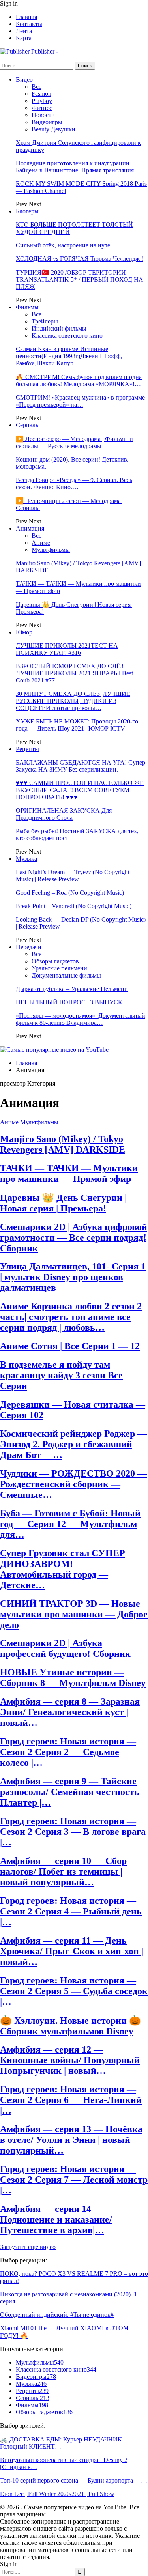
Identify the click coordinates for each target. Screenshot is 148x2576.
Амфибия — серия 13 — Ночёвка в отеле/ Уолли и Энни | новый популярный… (71, 2140)
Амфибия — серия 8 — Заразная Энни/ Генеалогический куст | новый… (70, 1712)
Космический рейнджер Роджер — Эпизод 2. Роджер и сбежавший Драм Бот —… (73, 1444)
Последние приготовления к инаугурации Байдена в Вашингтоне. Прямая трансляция (75, 167)
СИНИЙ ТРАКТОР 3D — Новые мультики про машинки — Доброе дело (74, 1614)
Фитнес (42, 108)
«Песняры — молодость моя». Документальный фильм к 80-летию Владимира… (81, 1019)
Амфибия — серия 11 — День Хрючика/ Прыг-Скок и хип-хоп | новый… (72, 1951)
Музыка (26, 859)
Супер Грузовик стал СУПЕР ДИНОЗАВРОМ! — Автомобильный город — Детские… (63, 1569)
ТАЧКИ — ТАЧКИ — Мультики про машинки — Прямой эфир (69, 1173)
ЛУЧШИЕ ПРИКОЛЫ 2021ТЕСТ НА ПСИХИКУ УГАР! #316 (67, 649)
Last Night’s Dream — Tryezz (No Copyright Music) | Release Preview (73, 876)
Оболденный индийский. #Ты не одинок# (57, 2315)
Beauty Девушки (53, 129)
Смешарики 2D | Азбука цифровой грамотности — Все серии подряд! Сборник (74, 1238)
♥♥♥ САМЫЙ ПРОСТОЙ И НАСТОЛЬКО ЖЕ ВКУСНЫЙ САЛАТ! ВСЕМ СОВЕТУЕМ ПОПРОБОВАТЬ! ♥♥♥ (80, 790)
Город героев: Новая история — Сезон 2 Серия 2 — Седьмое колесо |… (68, 1752)
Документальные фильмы (66, 975)
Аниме (41, 543)
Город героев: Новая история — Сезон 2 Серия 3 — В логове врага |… (73, 1832)
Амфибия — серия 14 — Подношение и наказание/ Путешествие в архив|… (56, 2219)
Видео (24, 79)
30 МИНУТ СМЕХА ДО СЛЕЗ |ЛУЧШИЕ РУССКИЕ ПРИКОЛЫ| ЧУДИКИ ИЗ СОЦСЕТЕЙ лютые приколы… (73, 701)
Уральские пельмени (59, 968)
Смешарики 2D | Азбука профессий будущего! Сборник (65, 1648)
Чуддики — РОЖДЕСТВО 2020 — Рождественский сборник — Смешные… (73, 1484)
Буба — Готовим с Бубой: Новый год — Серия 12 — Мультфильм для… (70, 1524)
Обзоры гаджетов (55, 961)
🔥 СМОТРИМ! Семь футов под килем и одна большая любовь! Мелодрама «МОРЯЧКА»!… (79, 380)
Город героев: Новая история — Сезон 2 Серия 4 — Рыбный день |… (71, 1911)
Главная (26, 17)
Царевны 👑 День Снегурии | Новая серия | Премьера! (63, 1203)
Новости (43, 115)
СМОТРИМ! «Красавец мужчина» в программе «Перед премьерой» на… (80, 401)
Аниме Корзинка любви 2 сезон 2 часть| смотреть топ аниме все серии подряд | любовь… (71, 1317)
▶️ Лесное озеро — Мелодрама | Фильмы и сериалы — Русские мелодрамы (74, 442)
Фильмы (27, 307)
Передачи (29, 947)
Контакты (29, 24)
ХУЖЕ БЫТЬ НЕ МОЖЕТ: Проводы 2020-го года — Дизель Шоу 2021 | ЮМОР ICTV (77, 725)
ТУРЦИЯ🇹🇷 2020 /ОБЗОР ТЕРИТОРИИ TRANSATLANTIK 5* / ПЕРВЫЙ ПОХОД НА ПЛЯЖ (80, 279)
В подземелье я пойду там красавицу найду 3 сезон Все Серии (61, 1375)
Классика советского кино (67, 336)
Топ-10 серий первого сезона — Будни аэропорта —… (74, 2480)
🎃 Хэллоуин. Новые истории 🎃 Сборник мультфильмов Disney (70, 2026)
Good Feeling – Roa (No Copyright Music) (70, 893)
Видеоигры (47, 122)
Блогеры (27, 211)
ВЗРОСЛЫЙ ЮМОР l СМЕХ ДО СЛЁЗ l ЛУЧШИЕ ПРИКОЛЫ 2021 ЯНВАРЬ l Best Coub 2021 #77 (74, 673)
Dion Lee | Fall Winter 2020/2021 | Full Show (57, 2494)
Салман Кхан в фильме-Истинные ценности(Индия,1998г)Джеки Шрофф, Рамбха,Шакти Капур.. (69, 356)
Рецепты (27, 749)
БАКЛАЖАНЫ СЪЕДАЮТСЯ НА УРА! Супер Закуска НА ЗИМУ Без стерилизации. (81, 766)
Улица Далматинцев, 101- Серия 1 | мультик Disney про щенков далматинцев (73, 1277)
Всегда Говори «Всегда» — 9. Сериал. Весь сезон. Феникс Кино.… (74, 483)
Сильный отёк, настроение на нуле (63, 245)
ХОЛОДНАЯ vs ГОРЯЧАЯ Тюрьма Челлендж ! (80, 259)
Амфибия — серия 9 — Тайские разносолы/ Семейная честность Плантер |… (70, 1792)
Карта (24, 38)
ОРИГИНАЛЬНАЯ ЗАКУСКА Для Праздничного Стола (64, 814)
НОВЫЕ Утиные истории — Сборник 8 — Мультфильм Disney (73, 1678)
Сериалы (28, 425)
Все (37, 87)
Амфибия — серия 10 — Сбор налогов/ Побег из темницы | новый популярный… (63, 1871)
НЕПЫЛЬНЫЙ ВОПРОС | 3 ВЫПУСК (69, 1002)
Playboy (42, 101)
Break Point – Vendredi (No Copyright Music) (74, 906)
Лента (24, 31)
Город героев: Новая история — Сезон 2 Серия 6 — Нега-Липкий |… (71, 2100)
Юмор (24, 632)
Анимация (30, 528)
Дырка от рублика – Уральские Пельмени (72, 989)
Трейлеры (45, 321)
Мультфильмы (51, 550)
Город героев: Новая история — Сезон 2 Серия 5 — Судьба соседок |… (74, 1991)
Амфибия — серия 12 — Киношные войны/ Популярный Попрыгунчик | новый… (70, 2060)
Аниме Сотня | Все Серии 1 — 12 (70, 1346)
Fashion (41, 94)
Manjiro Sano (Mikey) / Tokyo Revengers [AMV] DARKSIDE (63, 1144)
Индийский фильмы (59, 328)
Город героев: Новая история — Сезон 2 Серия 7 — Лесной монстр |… (74, 2180)
